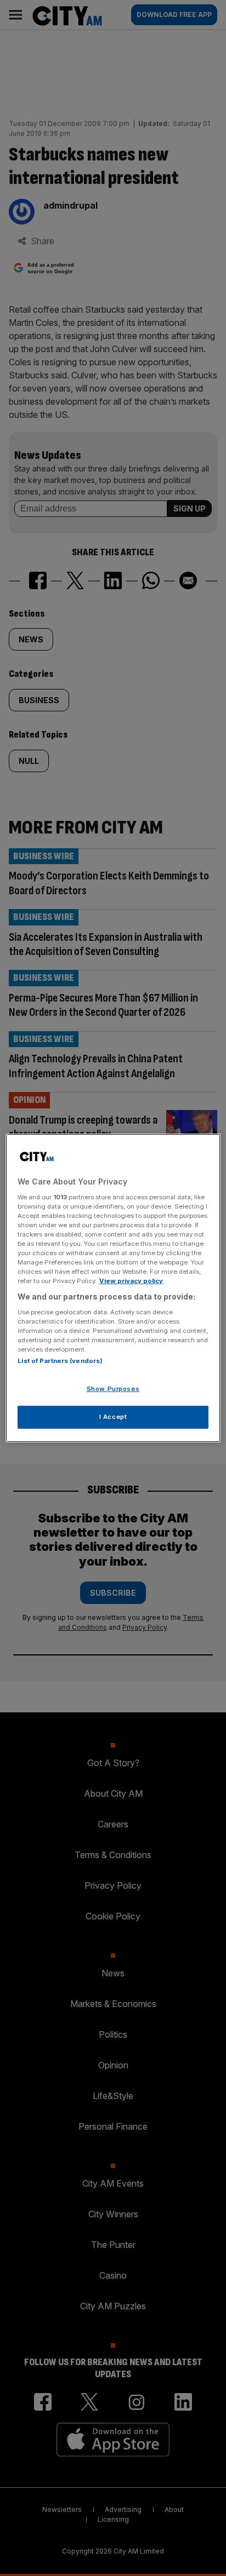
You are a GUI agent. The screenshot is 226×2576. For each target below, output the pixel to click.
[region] (113, 1288)
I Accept (113, 1417)
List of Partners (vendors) (60, 1361)
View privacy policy (131, 1281)
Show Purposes (113, 1389)
